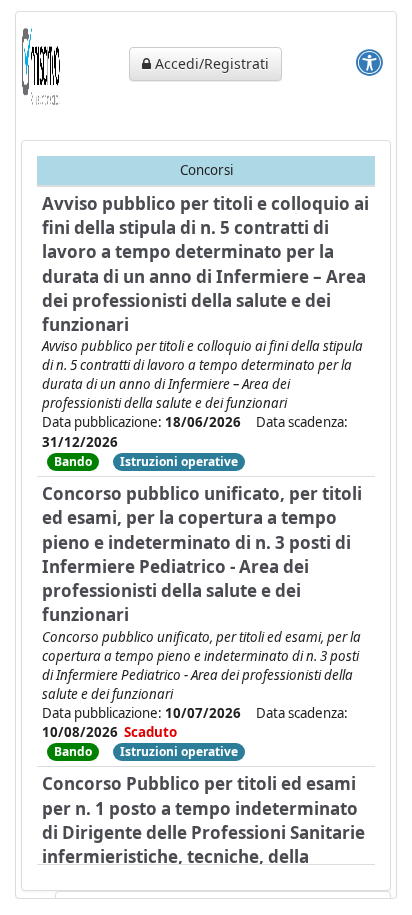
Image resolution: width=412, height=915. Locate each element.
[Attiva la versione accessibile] (369, 62)
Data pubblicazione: (141, 422)
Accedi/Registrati (210, 63)
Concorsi (206, 170)
